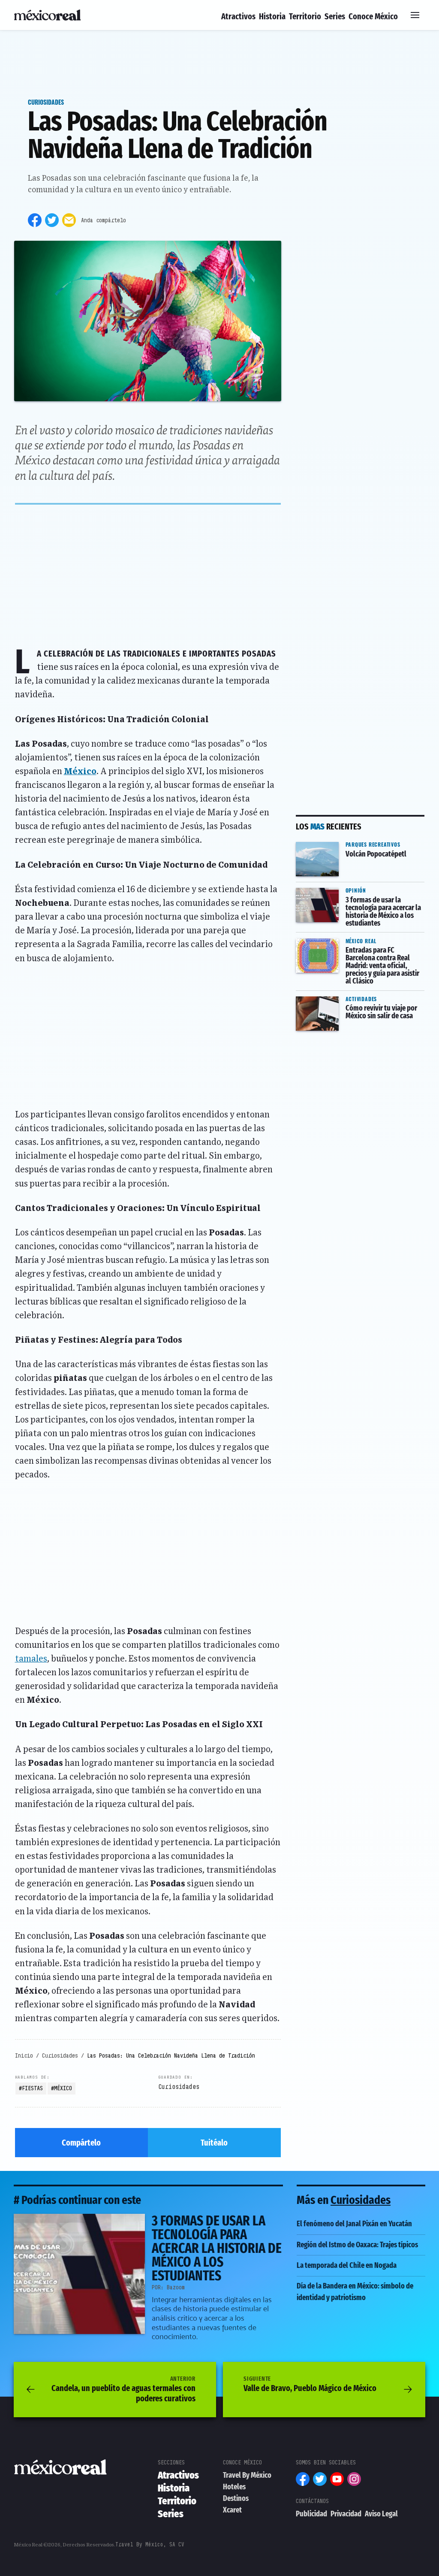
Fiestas (32, 2088)
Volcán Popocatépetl (333, 842)
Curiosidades (46, 102)
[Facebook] (35, 220)
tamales (31, 1659)
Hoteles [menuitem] (234, 2487)
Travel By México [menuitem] (247, 2475)
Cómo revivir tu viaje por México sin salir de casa (354, 1002)
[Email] (69, 220)
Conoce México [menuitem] (373, 16)
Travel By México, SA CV (150, 2544)
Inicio (24, 2055)
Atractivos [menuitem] (238, 16)
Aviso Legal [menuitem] (381, 2514)
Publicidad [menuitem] (311, 2514)
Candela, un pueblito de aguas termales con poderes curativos (123, 2389)
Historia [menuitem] (272, 16)
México (80, 772)
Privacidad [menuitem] (346, 2514)
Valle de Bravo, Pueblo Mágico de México (310, 2384)
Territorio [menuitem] (305, 16)
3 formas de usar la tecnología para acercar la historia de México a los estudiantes (359, 899)
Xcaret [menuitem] (232, 2510)
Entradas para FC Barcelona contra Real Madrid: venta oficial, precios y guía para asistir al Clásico (359, 950)
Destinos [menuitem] (236, 2498)
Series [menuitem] (335, 16)
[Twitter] (52, 220)
